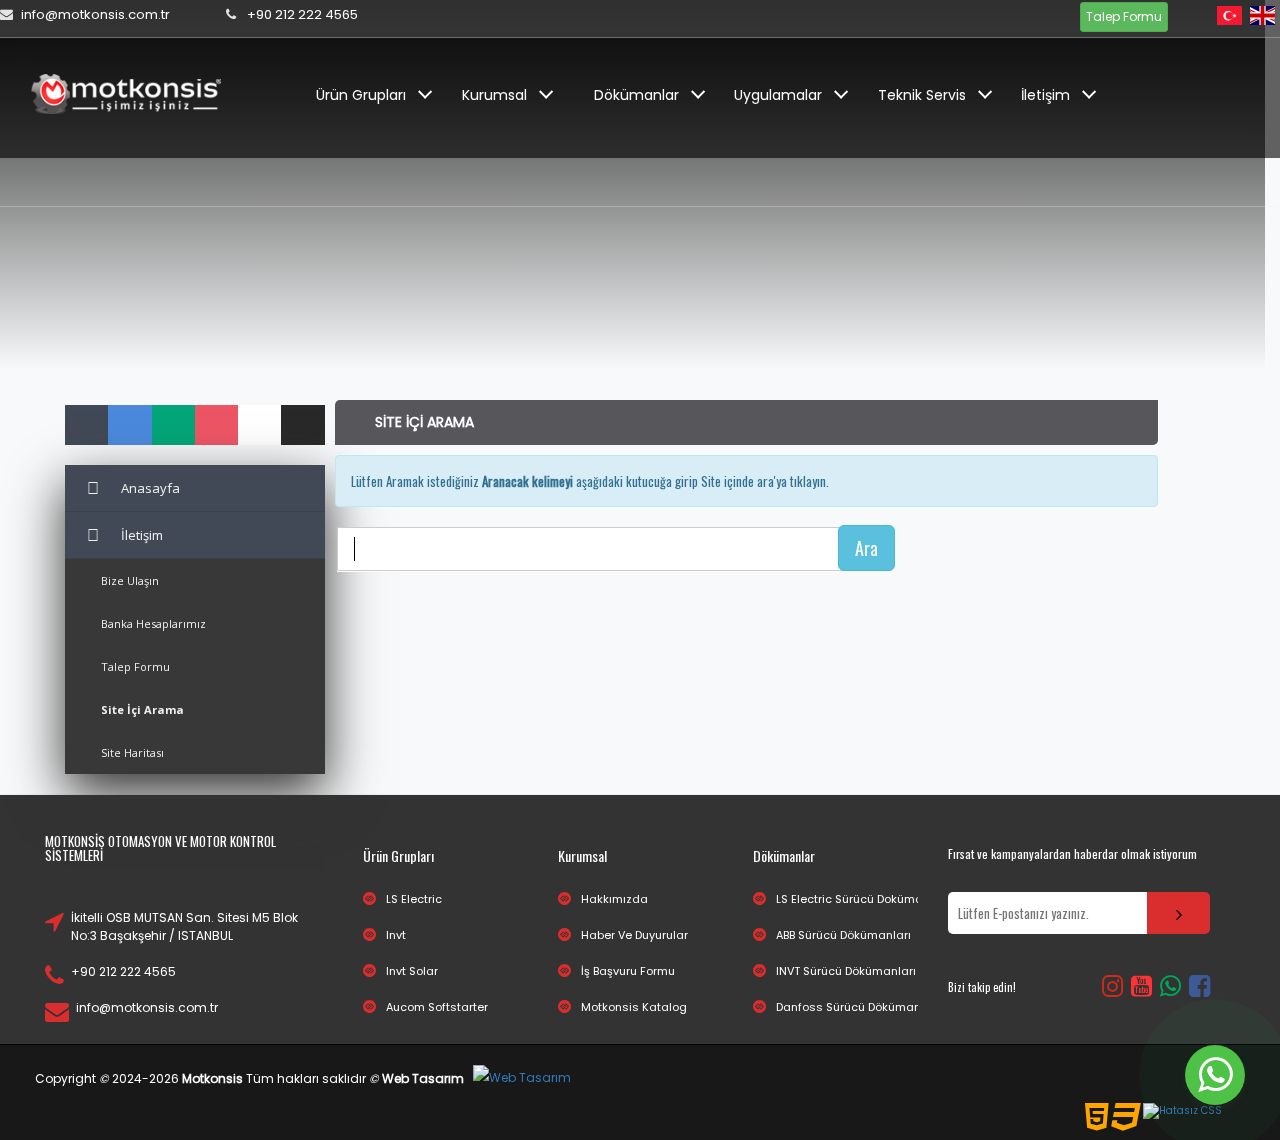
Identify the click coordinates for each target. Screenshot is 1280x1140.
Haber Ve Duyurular (634, 935)
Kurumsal (494, 95)
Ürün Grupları (361, 95)
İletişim (1045, 95)
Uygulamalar (778, 95)
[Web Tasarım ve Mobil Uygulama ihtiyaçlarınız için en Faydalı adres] (522, 1078)
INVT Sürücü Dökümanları (846, 971)
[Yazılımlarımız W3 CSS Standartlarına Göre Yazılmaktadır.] (1182, 1111)
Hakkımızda (614, 899)
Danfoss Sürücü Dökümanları (857, 1007)
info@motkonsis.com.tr (147, 1007)
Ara (866, 548)
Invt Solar (412, 971)
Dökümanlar (636, 95)
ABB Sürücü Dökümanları (843, 935)
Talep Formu (1124, 16)
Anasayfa (150, 488)
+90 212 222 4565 (123, 971)
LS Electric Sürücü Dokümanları (862, 899)
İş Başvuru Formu (628, 971)
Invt (396, 935)
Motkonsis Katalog (634, 1007)
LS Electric (414, 899)
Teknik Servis (922, 95)
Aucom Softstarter (437, 1007)
